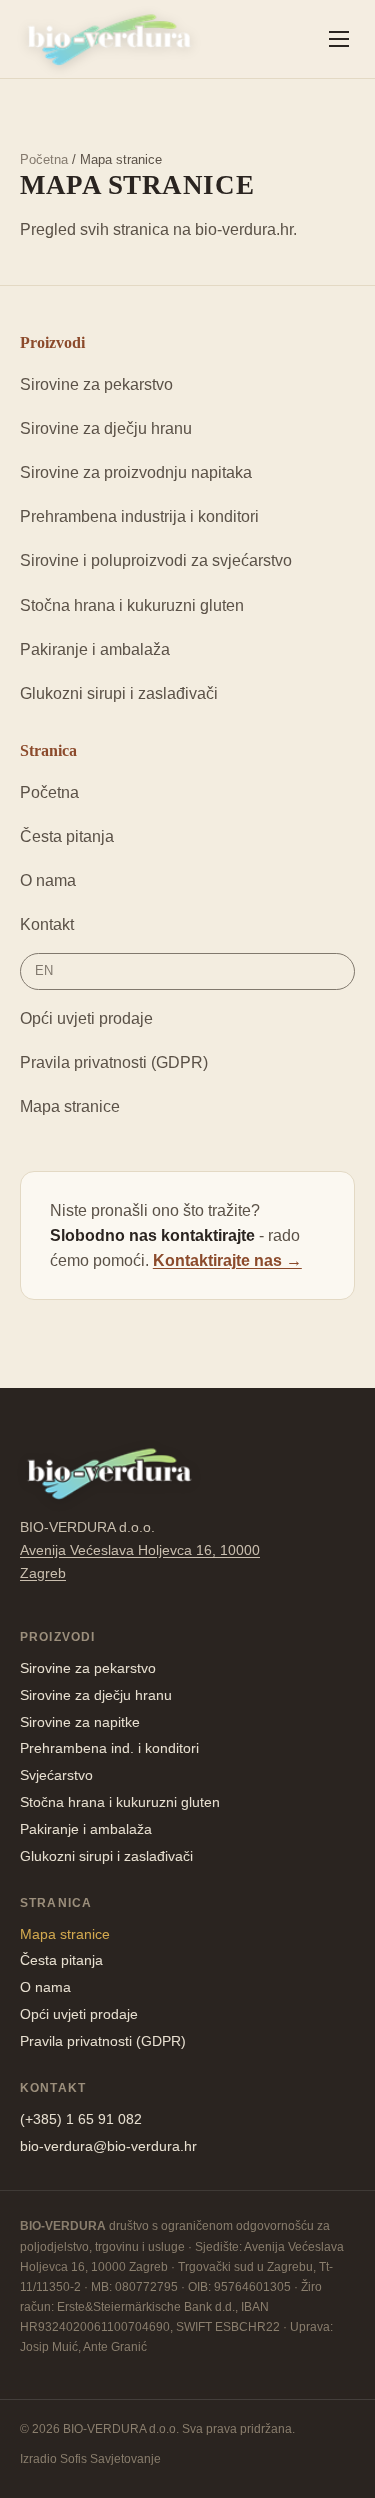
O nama (48, 880)
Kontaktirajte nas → (227, 1260)
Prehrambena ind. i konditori (109, 1748)
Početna (44, 159)
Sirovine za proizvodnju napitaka (136, 472)
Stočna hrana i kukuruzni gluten (132, 605)
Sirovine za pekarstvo (96, 384)
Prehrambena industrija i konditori (139, 516)
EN (44, 970)
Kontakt (47, 924)
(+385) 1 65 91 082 (81, 2119)
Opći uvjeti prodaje (86, 1018)
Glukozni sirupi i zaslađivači (119, 693)
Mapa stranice (70, 1106)
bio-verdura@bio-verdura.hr (108, 2146)
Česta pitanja (67, 836)
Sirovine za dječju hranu (106, 428)
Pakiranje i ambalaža (95, 649)
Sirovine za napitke (80, 1722)
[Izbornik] (338, 39)
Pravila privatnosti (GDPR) (114, 1062)
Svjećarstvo (56, 1775)
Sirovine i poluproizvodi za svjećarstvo (156, 560)
